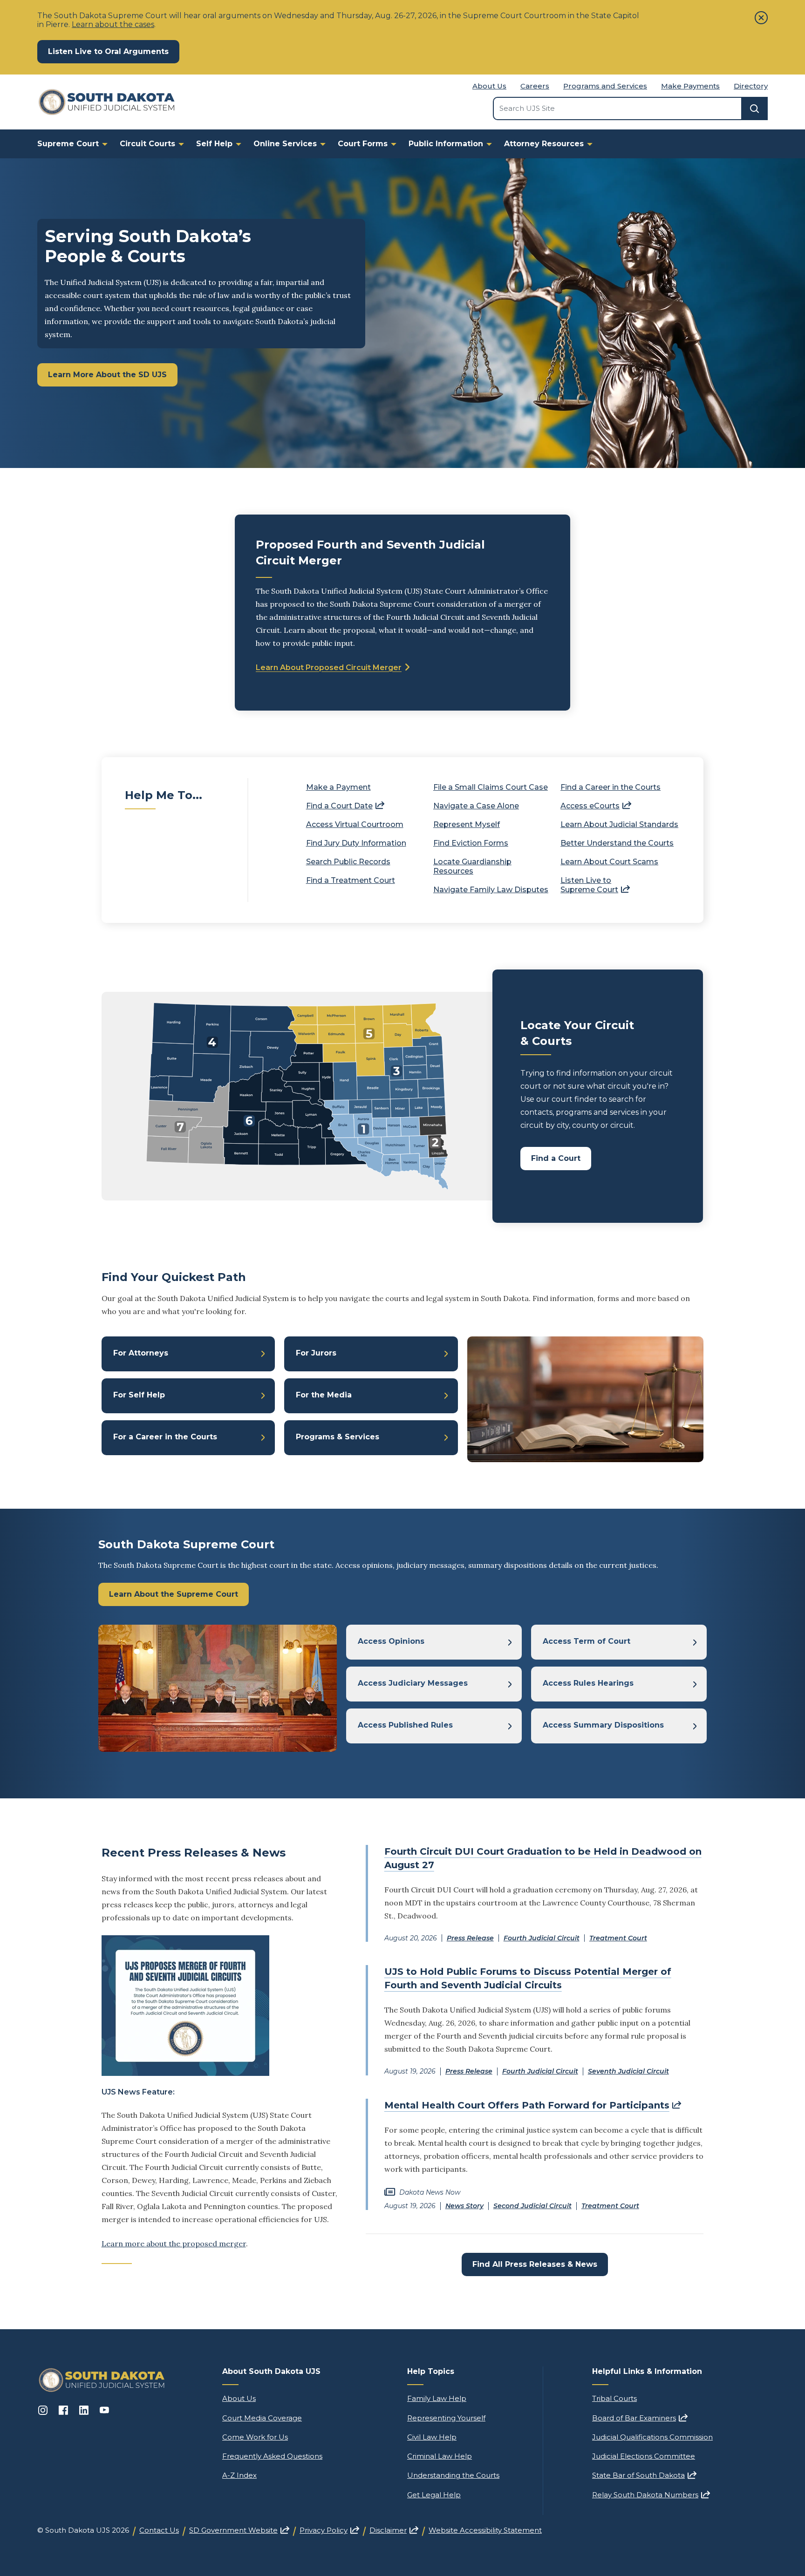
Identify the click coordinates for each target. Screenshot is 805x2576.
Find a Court (556, 1158)
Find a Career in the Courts (611, 787)
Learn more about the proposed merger (174, 2244)
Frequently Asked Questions (272, 2456)
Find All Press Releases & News (535, 2264)
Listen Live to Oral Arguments (114, 51)
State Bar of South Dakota (644, 2475)
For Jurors (316, 1353)
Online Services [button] (285, 144)
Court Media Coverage (262, 2418)
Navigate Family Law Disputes (491, 890)
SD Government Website (239, 2530)
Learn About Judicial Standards (619, 824)
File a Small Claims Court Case (491, 787)
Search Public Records (348, 862)
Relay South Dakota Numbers (651, 2495)
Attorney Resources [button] (544, 144)
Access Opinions (391, 1641)
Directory (751, 86)
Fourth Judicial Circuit (542, 1938)
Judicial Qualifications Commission (652, 2437)
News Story (464, 2206)
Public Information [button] (446, 144)
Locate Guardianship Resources (472, 866)
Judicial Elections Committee (644, 2456)
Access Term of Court (587, 1641)
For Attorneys (141, 1353)
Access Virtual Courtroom (355, 824)
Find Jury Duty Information (356, 843)
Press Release (470, 1938)
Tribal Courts (614, 2398)
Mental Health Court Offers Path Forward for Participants (533, 2105)
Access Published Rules (405, 1725)
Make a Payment (338, 787)
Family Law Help (437, 2398)
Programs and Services (605, 86)
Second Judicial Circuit (532, 2206)
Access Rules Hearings (588, 1683)
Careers (535, 86)
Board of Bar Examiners (640, 2418)
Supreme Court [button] (68, 144)
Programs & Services (338, 1437)
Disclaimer (394, 2530)
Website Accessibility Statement (485, 2530)
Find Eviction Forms (471, 843)
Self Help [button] (214, 144)
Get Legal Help (434, 2495)
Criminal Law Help (440, 2456)
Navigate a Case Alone (476, 806)
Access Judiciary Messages (413, 1683)
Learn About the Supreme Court (174, 1594)
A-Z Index (239, 2475)
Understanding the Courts (453, 2475)
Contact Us (159, 2530)
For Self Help (139, 1395)
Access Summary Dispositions (603, 1725)
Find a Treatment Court (351, 880)
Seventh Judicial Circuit (628, 2071)
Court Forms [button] (363, 144)
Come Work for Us (255, 2437)
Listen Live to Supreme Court (595, 885)
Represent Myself (467, 824)
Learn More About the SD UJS (107, 375)
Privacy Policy (329, 2530)
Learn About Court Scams (609, 862)
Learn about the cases (113, 24)
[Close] (761, 18)
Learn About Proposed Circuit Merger (329, 668)
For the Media (324, 1395)
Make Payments (690, 86)
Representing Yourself (446, 2418)
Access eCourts (596, 806)
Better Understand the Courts (617, 843)
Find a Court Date (345, 806)
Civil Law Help (432, 2437)
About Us (489, 86)
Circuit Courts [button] (147, 144)
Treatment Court (618, 1938)
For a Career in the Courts (165, 1437)
